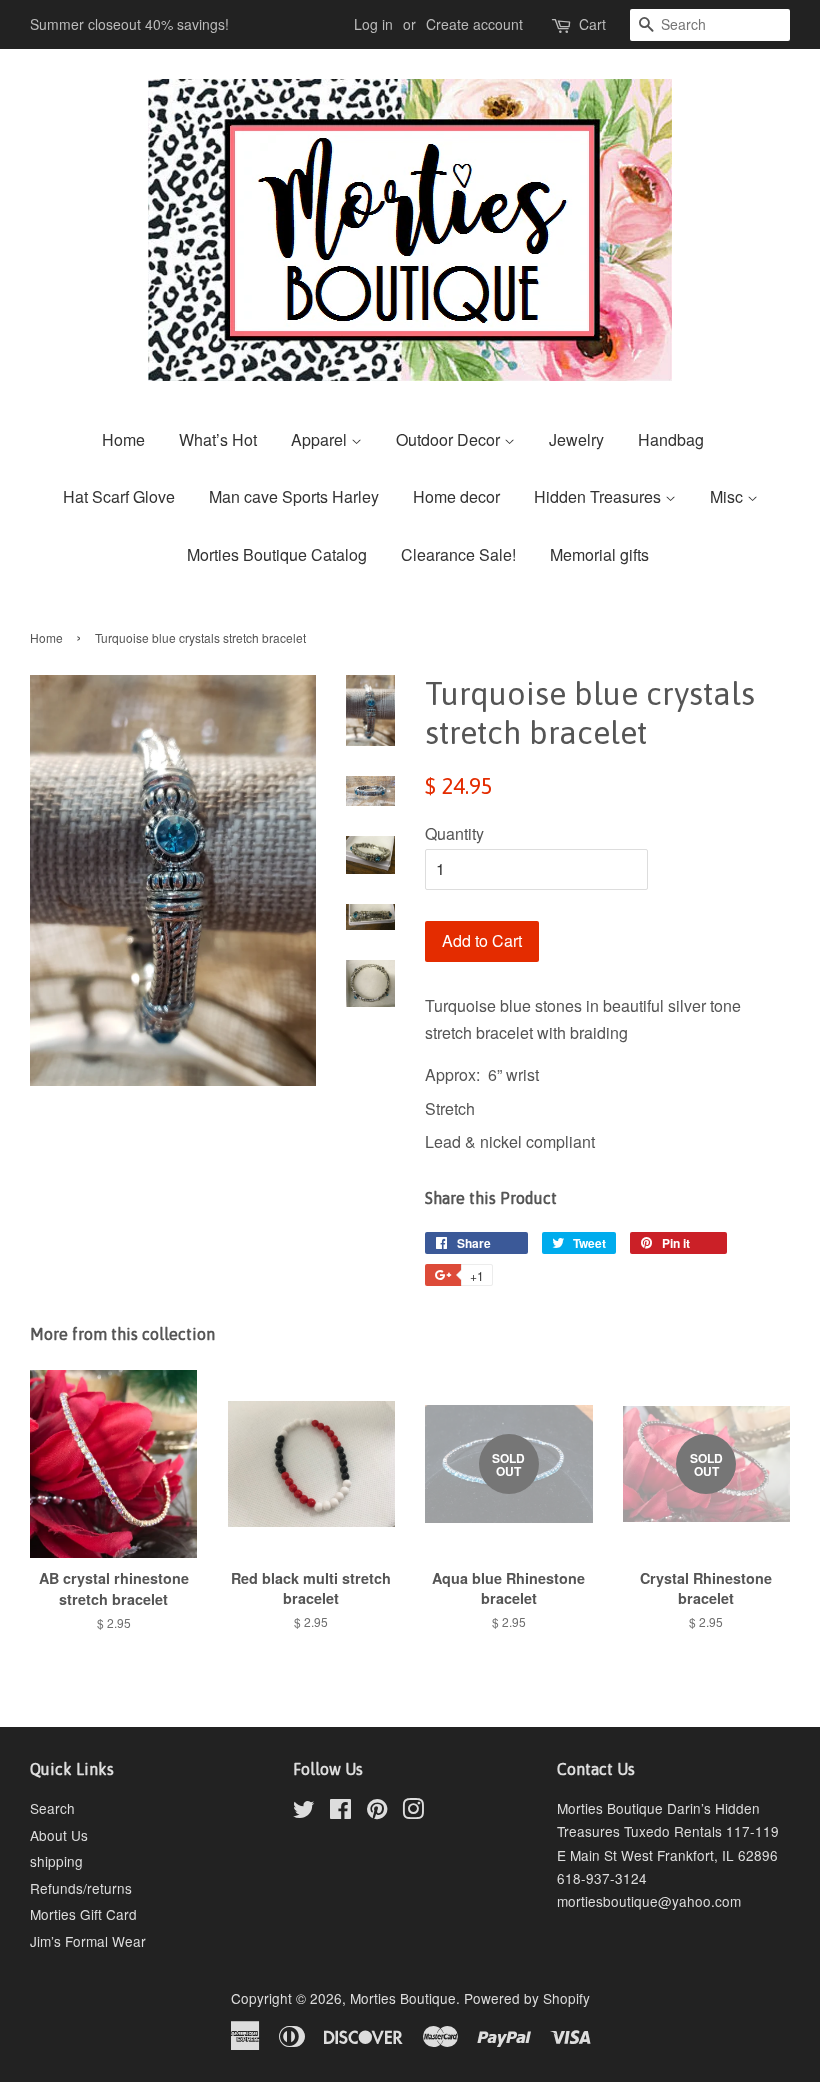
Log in (373, 24)
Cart (592, 24)
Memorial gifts (599, 554)
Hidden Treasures (599, 496)
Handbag (671, 439)
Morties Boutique (403, 1998)
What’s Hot (218, 439)
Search (52, 1808)
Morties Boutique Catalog (277, 554)
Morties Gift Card (83, 1914)
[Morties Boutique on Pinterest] (377, 1812)
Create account (474, 24)
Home (123, 439)
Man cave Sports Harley (294, 496)
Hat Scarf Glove (119, 496)
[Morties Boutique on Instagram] (413, 1812)
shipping (56, 1861)
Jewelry (576, 439)
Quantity (454, 833)
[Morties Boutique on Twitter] (304, 1812)
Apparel (321, 439)
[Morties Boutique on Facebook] (340, 1812)
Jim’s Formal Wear (88, 1941)
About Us (59, 1835)
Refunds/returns (81, 1888)
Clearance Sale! (458, 554)
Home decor (456, 496)
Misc (728, 496)
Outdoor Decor (450, 439)
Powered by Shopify (527, 1998)
